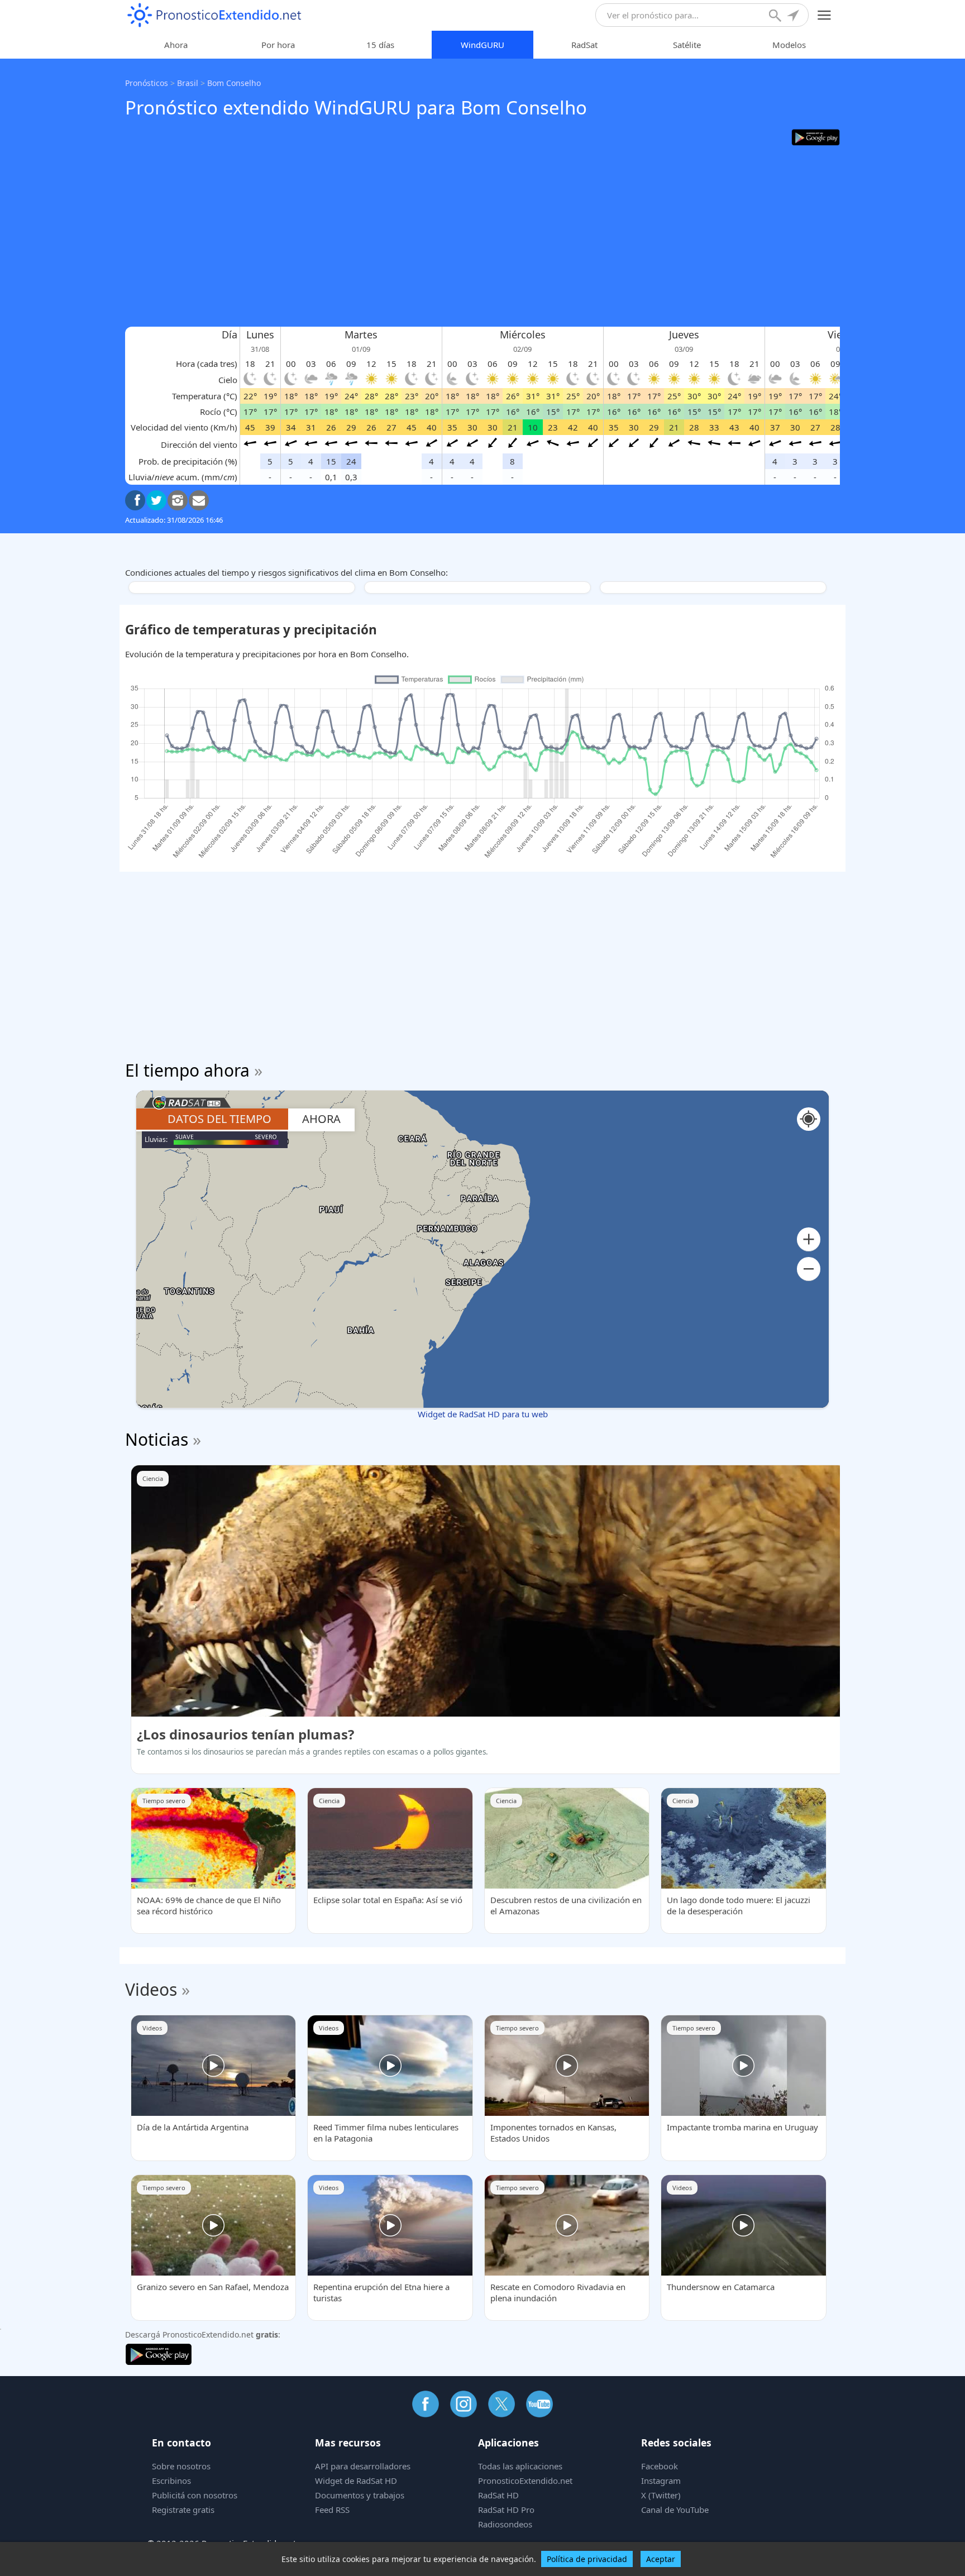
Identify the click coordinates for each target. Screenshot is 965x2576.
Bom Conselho (234, 83)
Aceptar (661, 2559)
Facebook (660, 2466)
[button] (809, 1239)
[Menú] (825, 15)
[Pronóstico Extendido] (214, 15)
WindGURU (482, 45)
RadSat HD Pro (506, 2510)
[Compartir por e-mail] (199, 500)
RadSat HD (498, 2495)
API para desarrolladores (363, 2466)
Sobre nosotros (181, 2466)
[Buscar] (776, 17)
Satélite (687, 45)
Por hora (278, 45)
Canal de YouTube (675, 2510)
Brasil (188, 83)
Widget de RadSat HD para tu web (483, 1414)
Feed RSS (332, 2510)
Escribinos (171, 2481)
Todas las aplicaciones (520, 2466)
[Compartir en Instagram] (178, 500)
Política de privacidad (587, 2559)
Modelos (789, 45)
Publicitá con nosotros (195, 2495)
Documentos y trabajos (360, 2495)
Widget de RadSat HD (356, 2481)
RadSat (584, 45)
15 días (380, 45)
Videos (151, 1989)
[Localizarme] (794, 17)
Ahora (176, 45)
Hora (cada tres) (207, 364)
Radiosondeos (505, 2524)
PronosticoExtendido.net (525, 2481)
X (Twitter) (661, 2495)
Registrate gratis (183, 2510)
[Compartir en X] (156, 500)
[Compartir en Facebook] (135, 500)
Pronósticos (147, 83)
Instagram (661, 2481)
